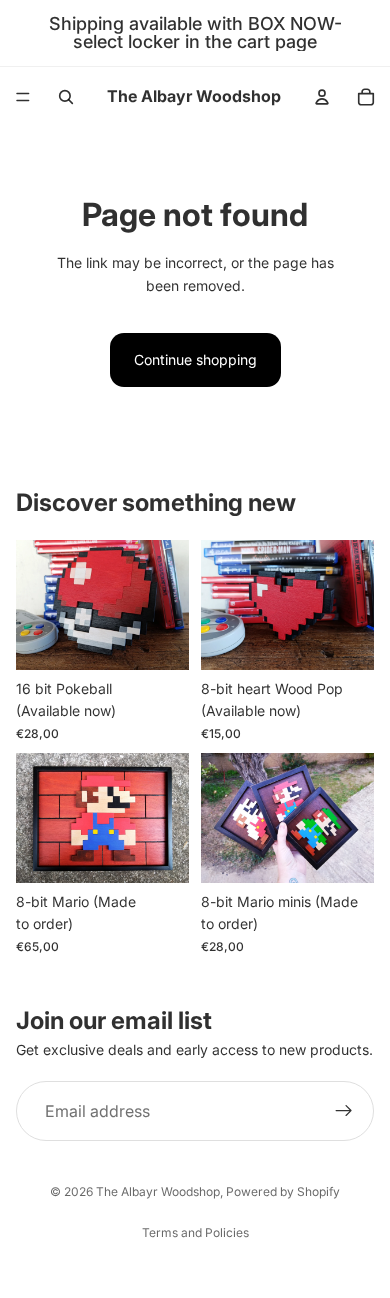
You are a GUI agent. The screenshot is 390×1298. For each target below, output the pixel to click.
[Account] (322, 97)
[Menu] (23, 97)
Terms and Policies (195, 1232)
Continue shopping (195, 359)
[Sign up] (344, 1111)
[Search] (66, 97)
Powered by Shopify (283, 1191)
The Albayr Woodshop (158, 1191)
